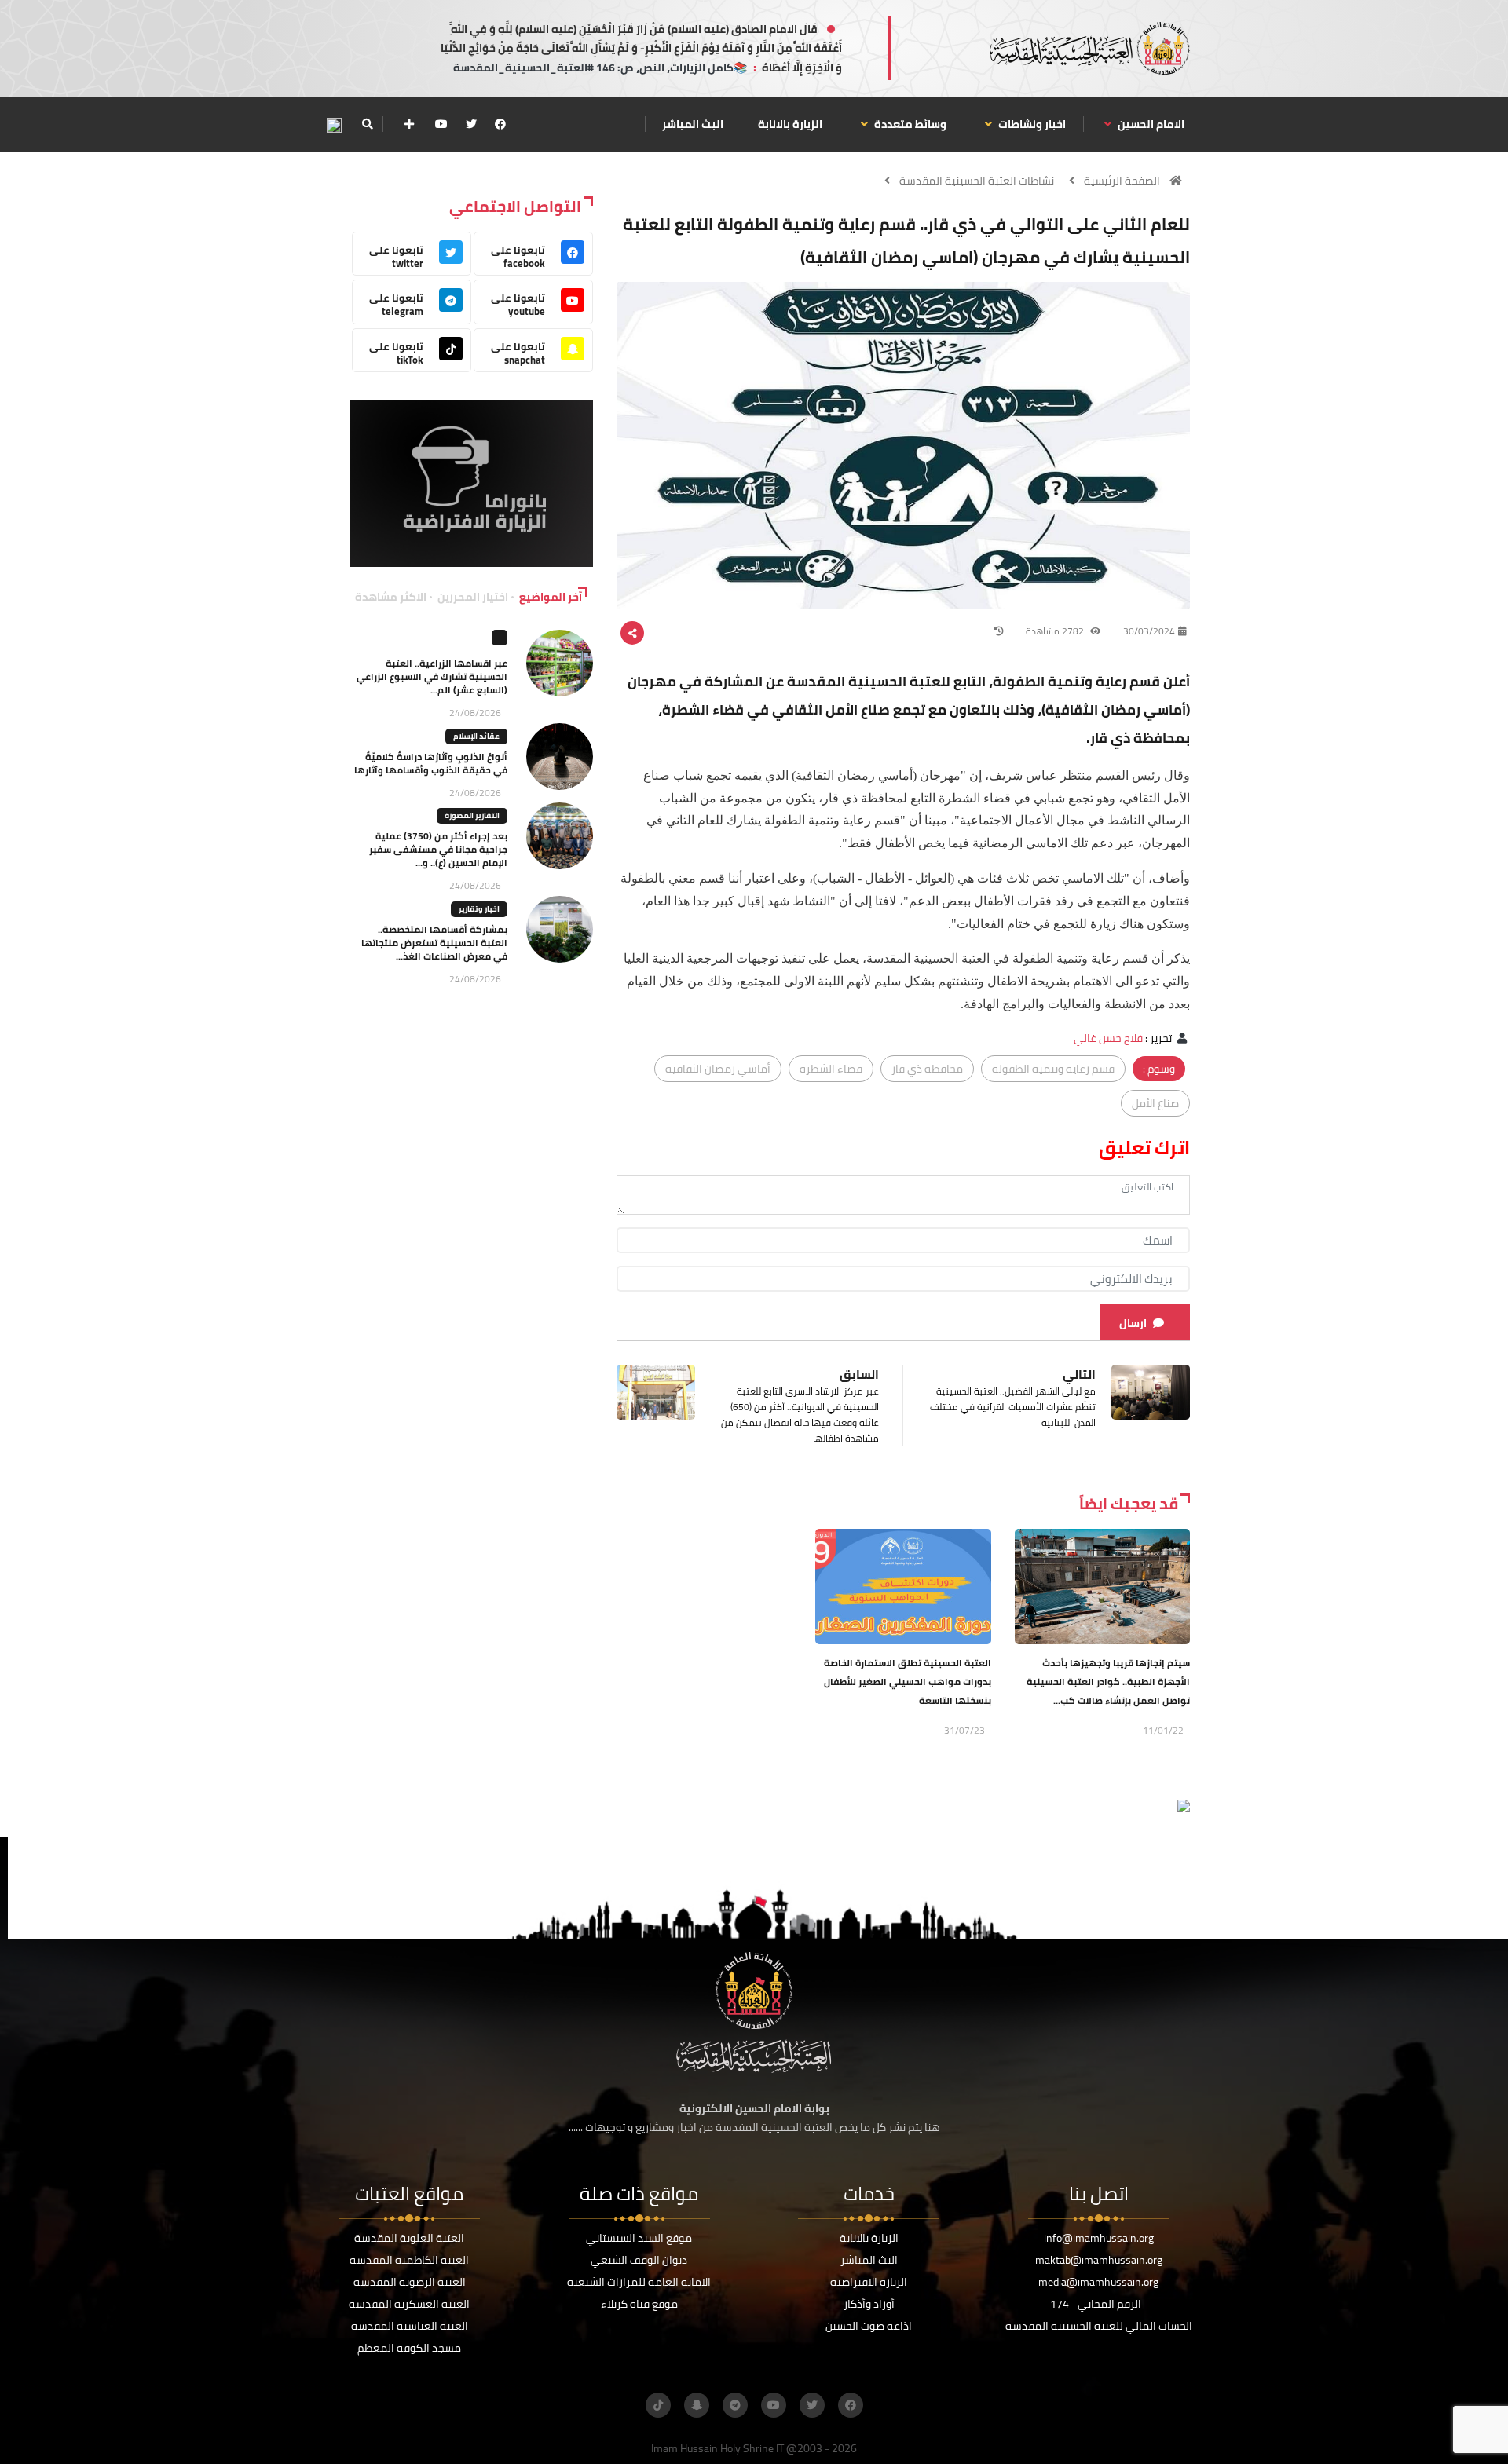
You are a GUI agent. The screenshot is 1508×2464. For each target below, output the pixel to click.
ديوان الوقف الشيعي (639, 2260)
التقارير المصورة (472, 815)
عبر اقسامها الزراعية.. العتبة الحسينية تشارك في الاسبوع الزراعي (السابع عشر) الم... (432, 676)
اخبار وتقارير (479, 909)
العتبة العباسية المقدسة (410, 2326)
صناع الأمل (1155, 1103)
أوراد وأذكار (869, 2304)
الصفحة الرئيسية (1122, 181)
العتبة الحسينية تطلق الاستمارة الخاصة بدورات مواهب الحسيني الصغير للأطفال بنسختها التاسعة (908, 1682)
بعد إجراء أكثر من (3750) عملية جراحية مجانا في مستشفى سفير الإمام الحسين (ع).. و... (438, 849)
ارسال (1133, 1323)
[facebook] (500, 124)
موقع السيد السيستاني (639, 2238)
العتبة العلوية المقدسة (409, 2238)
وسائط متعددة (909, 124)
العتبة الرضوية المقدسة (410, 2282)
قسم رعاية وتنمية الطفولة (1053, 1069)
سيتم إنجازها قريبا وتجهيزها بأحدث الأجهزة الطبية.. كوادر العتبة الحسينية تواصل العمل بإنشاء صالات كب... (1108, 1682)
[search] (367, 124)
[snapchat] (697, 2405)
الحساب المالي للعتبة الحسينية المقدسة (1099, 2326)
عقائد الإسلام (476, 736)
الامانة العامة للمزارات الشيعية (639, 2282)
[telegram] (735, 2405)
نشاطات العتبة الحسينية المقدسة (977, 181)
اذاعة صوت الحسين (869, 2326)
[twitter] (471, 124)
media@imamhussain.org (1098, 2282)
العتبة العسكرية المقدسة (409, 2304)
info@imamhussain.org (1099, 2238)
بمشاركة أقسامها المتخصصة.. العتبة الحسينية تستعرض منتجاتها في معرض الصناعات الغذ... (434, 943)
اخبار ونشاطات (1031, 124)
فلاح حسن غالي (1108, 1038)
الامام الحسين (1150, 124)
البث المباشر (693, 124)
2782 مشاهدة (1056, 631)
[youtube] (441, 124)
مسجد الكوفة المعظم (409, 2348)
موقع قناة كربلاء (639, 2304)
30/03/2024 (1149, 631)
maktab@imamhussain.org (1099, 2260)
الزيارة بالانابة (790, 124)
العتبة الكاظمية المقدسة (409, 2260)
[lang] (334, 124)
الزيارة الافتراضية (869, 2282)
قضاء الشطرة (831, 1069)
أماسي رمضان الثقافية (718, 1069)
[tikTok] (658, 2405)
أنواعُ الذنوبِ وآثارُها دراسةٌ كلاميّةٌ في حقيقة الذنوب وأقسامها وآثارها (431, 763)
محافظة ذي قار (927, 1069)
